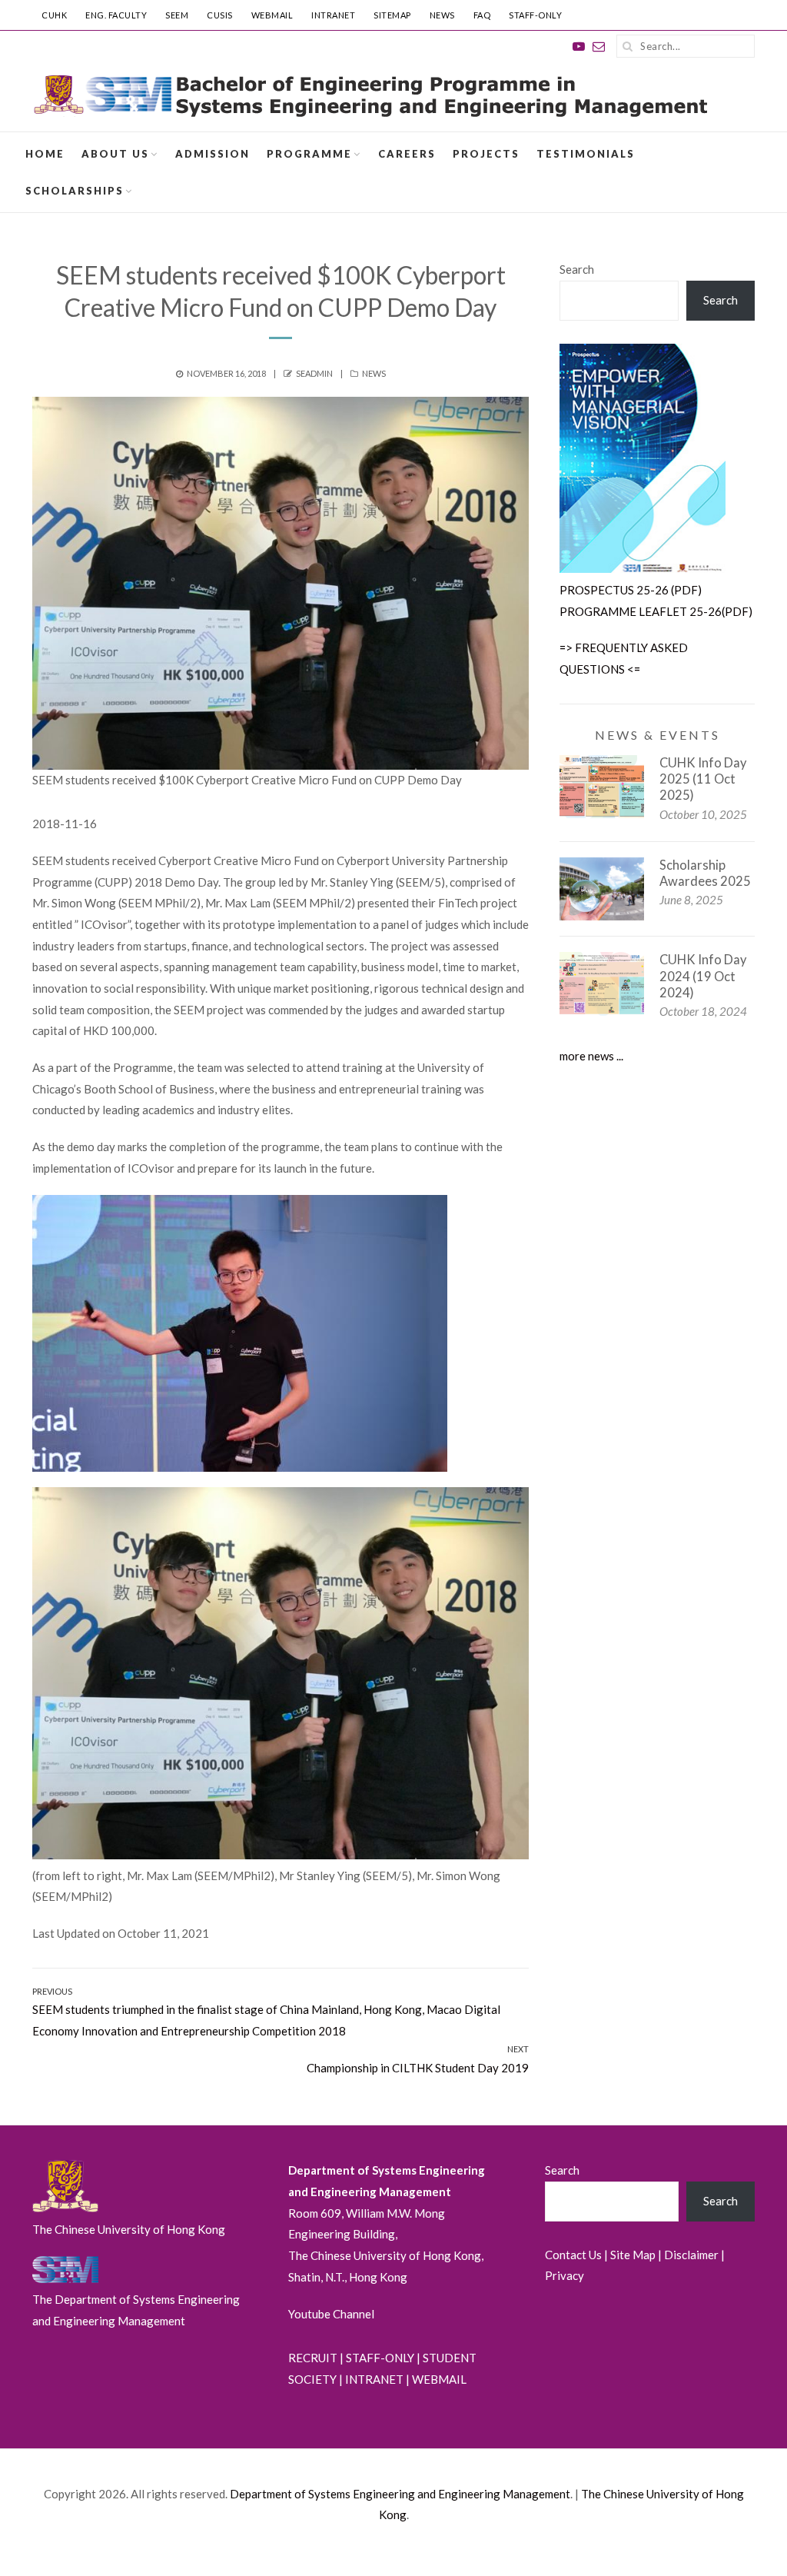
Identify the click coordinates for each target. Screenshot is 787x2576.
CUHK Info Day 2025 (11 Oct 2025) (703, 779)
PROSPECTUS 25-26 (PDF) (631, 590)
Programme (309, 154)
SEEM (177, 15)
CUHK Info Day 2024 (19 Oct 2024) (703, 976)
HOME (45, 154)
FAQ (482, 15)
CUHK (54, 15)
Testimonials (586, 154)
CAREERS (407, 154)
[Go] (628, 46)
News (442, 15)
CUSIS (220, 15)
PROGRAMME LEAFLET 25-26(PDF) (656, 611)
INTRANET (333, 15)
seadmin (314, 373)
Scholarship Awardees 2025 (705, 873)
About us (115, 154)
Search (577, 269)
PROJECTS (486, 154)
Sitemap (392, 15)
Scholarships (75, 191)
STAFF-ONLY (535, 15)
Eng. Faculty (116, 15)
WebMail (272, 15)
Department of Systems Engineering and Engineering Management (400, 2494)
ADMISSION (213, 154)
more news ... (591, 1056)
